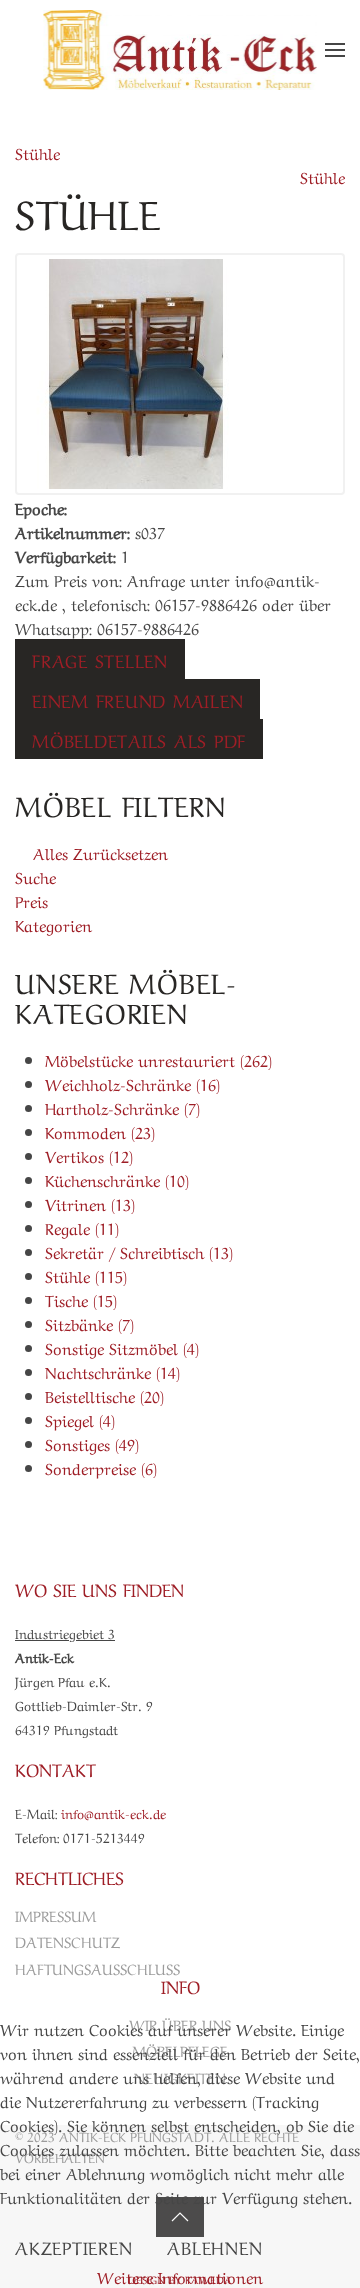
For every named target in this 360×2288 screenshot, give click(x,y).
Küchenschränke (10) (117, 1179)
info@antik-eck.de (113, 1812)
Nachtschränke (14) (112, 1371)
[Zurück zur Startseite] (180, 50)
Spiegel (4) (80, 1419)
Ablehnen (214, 2246)
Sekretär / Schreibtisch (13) (139, 1251)
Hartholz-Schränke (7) (122, 1107)
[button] (335, 50)
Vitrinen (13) (90, 1203)
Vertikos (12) (89, 1155)
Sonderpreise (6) (101, 1467)
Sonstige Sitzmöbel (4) (122, 1347)
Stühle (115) (86, 1275)
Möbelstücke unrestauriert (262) (158, 1059)
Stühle (37, 152)
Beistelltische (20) (104, 1395)
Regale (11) (82, 1227)
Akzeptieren (73, 2246)
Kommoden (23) (100, 1131)
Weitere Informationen (180, 2276)
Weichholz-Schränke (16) (132, 1083)
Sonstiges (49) (92, 1443)
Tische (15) (81, 1299)
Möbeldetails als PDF (139, 739)
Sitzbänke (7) (89, 1323)
